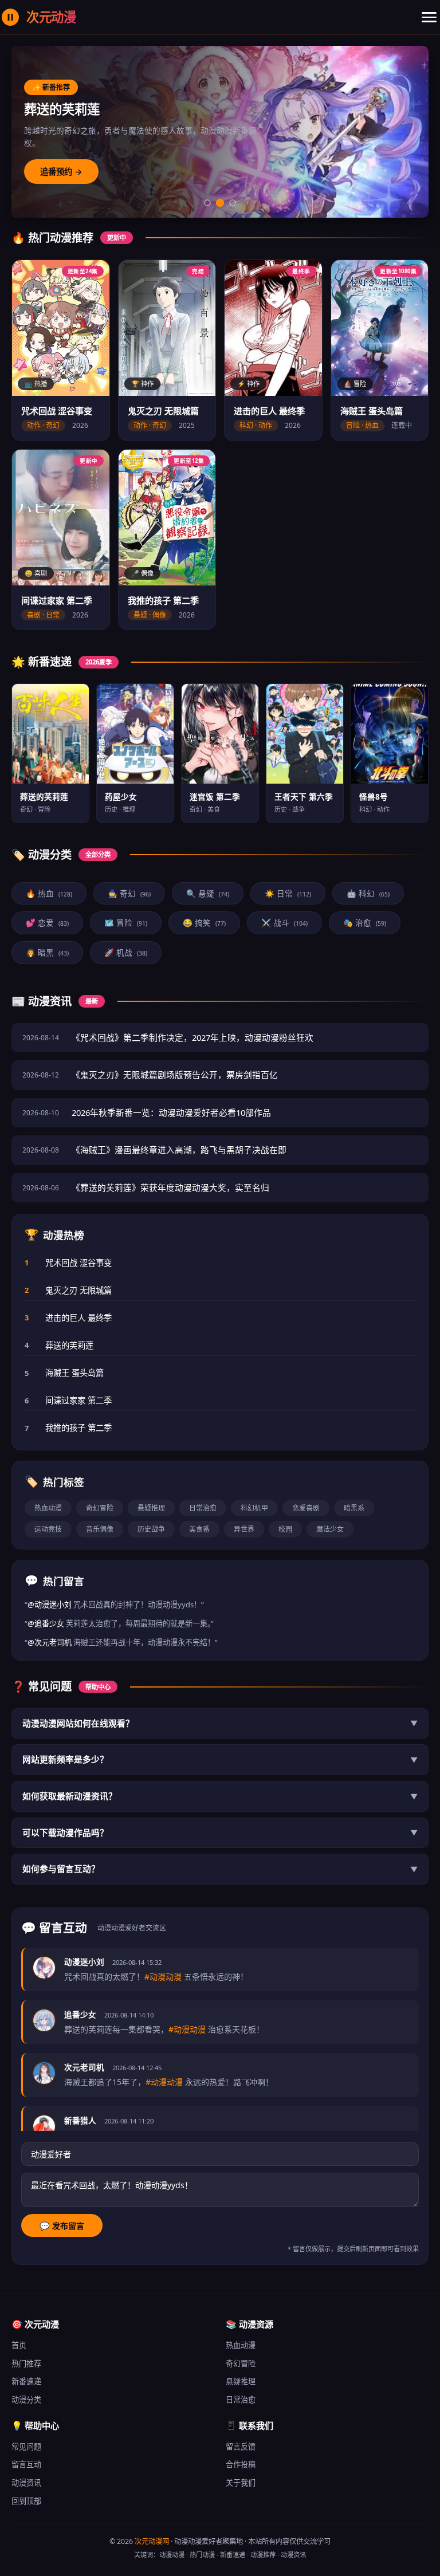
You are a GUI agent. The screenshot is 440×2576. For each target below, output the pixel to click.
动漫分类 (26, 2400)
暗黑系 (354, 1508)
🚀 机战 (126, 952)
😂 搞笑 (204, 923)
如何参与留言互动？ (220, 1869)
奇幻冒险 (100, 1508)
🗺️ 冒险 (126, 923)
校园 (285, 1529)
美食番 (199, 1529)
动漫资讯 (26, 2483)
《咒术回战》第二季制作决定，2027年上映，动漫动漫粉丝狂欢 (192, 1037)
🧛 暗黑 (47, 952)
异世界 (244, 1529)
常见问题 (26, 2447)
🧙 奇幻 (129, 893)
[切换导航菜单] (429, 17)
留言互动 (26, 2464)
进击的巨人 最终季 (78, 1318)
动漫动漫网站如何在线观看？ (220, 1723)
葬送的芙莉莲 (69, 1345)
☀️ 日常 (288, 893)
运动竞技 (48, 1529)
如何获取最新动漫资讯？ (220, 1796)
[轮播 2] (220, 203)
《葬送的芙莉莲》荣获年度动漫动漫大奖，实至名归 (170, 1187)
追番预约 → (61, 172)
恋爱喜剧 (306, 1508)
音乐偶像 (100, 1529)
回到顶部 (26, 2501)
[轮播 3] (233, 203)
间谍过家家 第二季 (78, 1400)
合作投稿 (241, 2464)
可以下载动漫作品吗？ (220, 1832)
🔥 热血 (49, 893)
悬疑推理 (151, 1508)
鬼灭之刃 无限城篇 (78, 1290)
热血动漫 (48, 1508)
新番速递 (26, 2381)
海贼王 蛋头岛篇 (74, 1373)
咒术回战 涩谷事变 (78, 1263)
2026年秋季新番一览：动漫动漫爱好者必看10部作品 (171, 1112)
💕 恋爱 (47, 923)
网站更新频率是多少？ (220, 1759)
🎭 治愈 (365, 923)
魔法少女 (330, 1529)
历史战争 (151, 1529)
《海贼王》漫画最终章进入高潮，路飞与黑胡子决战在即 (179, 1150)
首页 (19, 2345)
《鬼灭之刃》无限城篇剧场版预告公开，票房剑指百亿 (175, 1075)
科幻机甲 (254, 1508)
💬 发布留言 (62, 2226)
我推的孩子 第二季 (78, 1428)
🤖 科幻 (368, 893)
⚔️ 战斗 (284, 923)
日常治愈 (203, 1508)
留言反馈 (241, 2447)
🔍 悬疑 (208, 893)
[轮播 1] (207, 203)
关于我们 (241, 2483)
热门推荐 (26, 2363)
